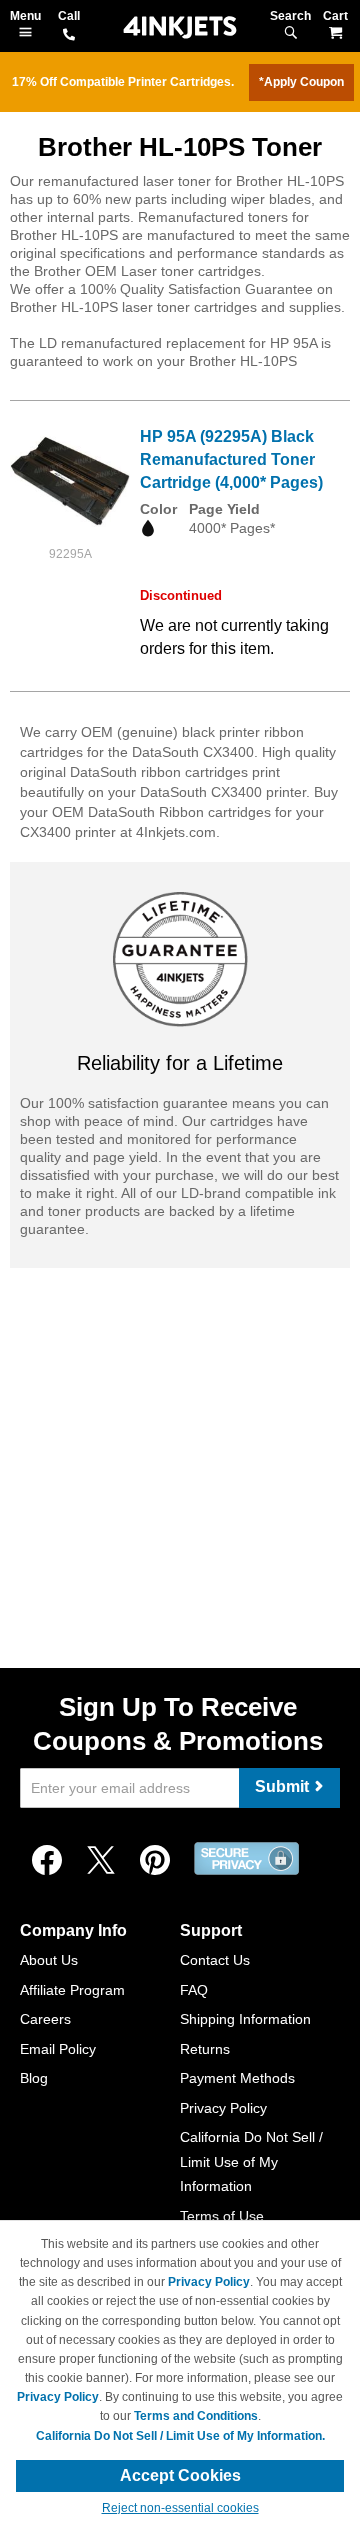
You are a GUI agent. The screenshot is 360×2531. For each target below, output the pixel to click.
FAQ (194, 1990)
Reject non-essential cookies (180, 2508)
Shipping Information (245, 2019)
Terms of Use (222, 2216)
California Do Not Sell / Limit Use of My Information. (180, 2436)
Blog (34, 2078)
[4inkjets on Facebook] (47, 1861)
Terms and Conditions (196, 2416)
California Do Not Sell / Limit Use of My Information (251, 2161)
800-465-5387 (69, 36)
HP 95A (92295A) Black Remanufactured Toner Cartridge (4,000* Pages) (231, 459)
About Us (49, 1960)
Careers (45, 2019)
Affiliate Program (72, 1990)
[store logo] (180, 27)
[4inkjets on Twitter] (101, 1861)
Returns (205, 2049)
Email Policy (58, 2049)
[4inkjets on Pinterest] (155, 1861)
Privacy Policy (223, 2108)
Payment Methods (237, 2078)
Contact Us (215, 1960)
